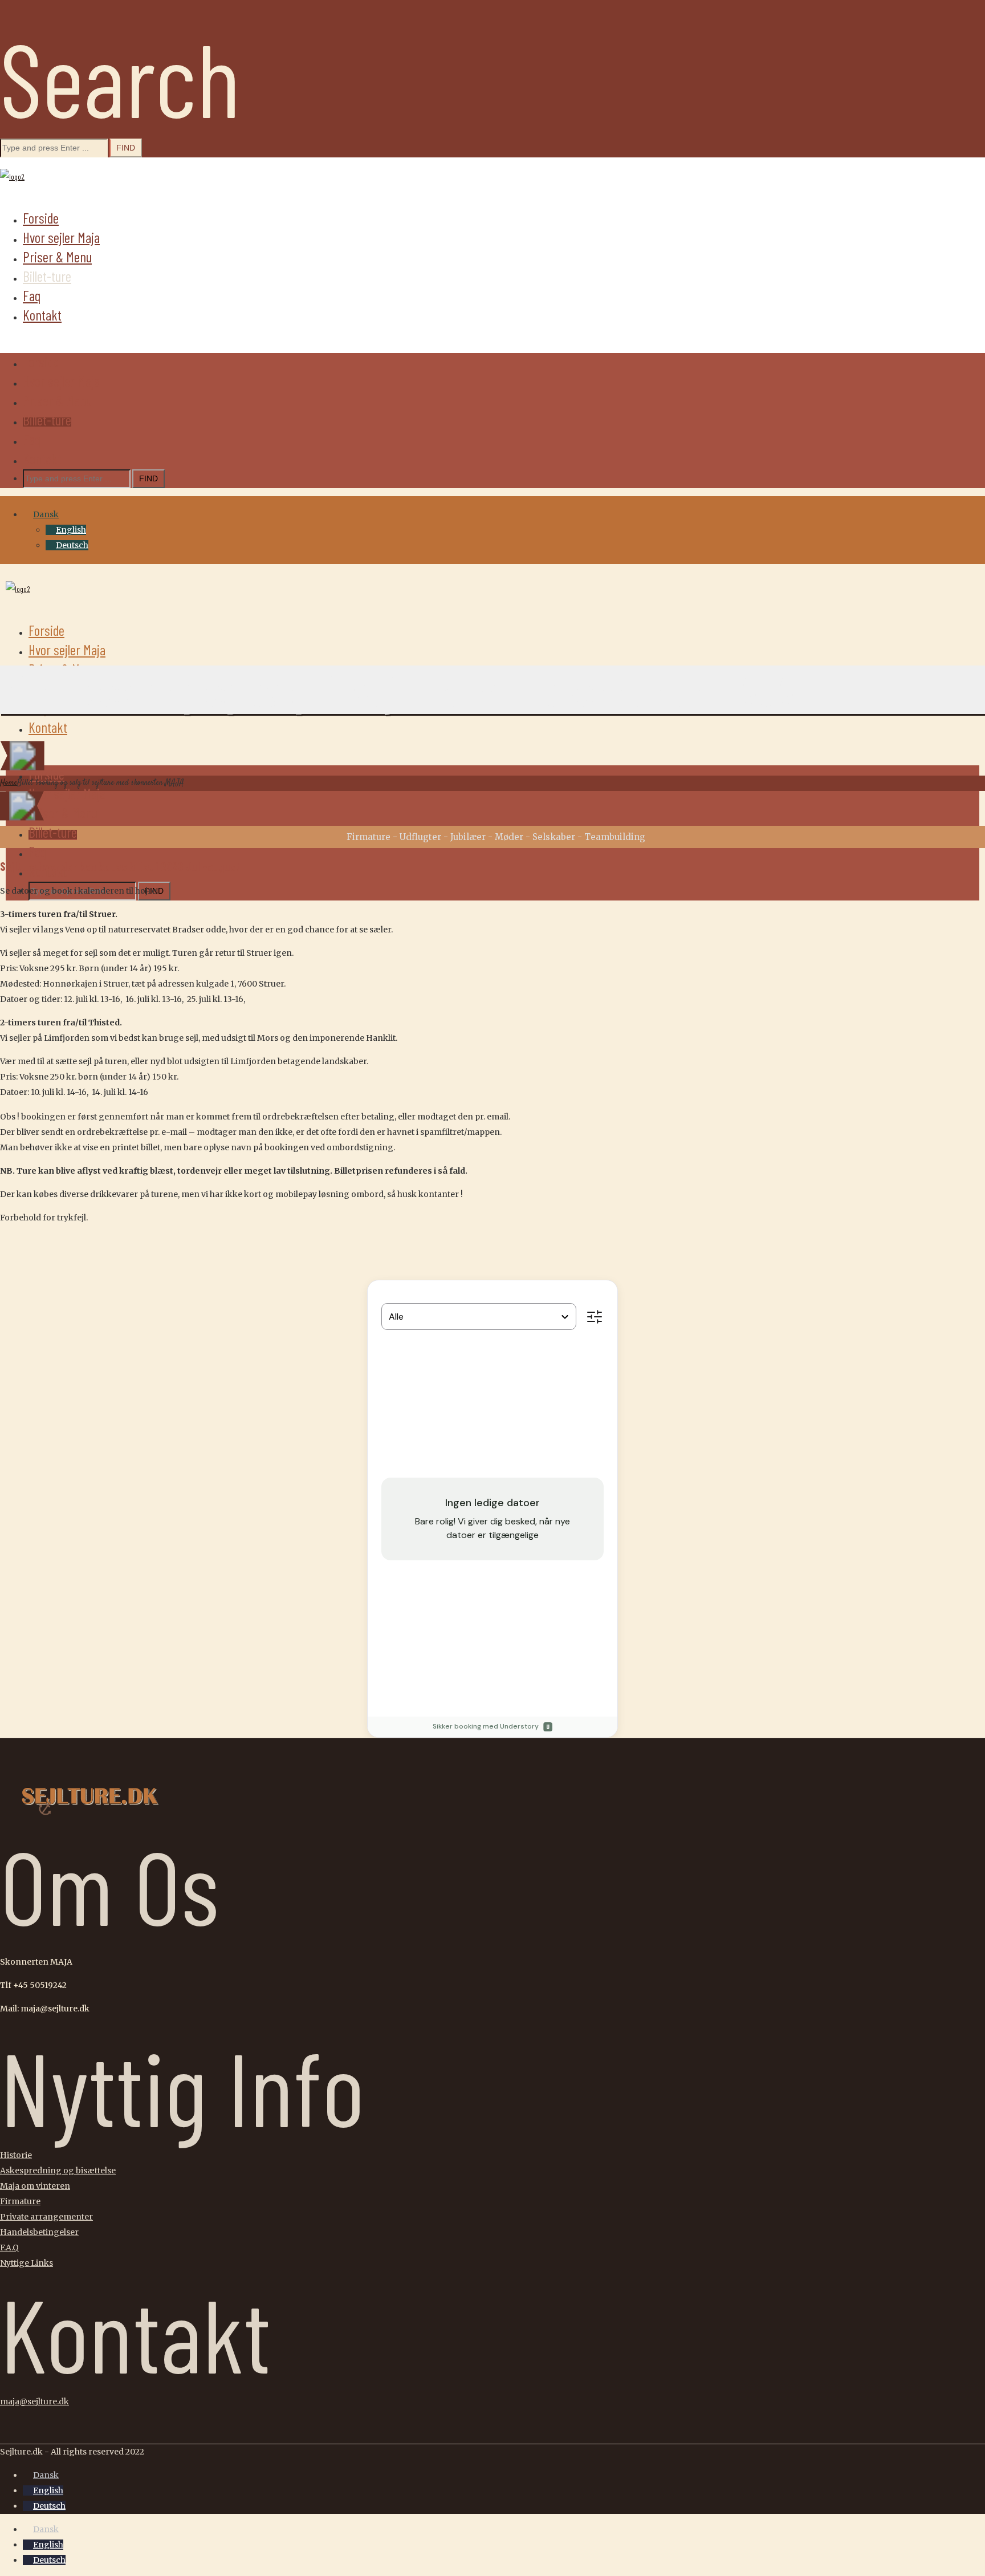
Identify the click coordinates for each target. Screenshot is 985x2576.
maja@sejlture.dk (34, 2401)
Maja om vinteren (35, 2186)
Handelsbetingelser (39, 2232)
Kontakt (42, 315)
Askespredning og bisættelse (58, 2171)
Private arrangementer (46, 2217)
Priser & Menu (57, 257)
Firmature (20, 2201)
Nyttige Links (27, 2263)
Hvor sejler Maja (61, 237)
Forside (41, 218)
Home (9, 783)
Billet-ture (47, 276)
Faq (32, 295)
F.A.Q (9, 2248)
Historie (16, 2155)
